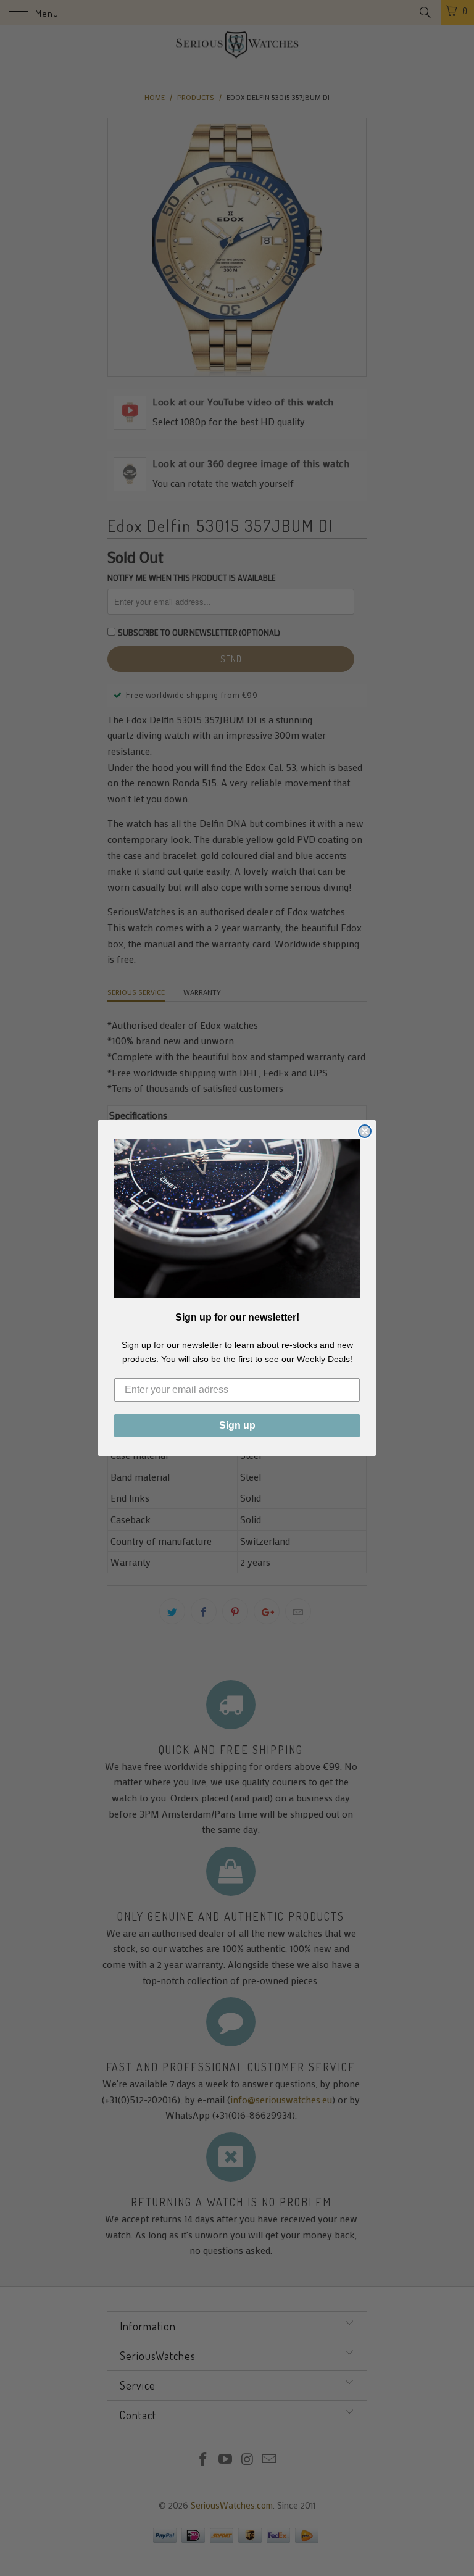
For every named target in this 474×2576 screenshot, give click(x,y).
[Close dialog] (365, 1131)
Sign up (237, 1425)
